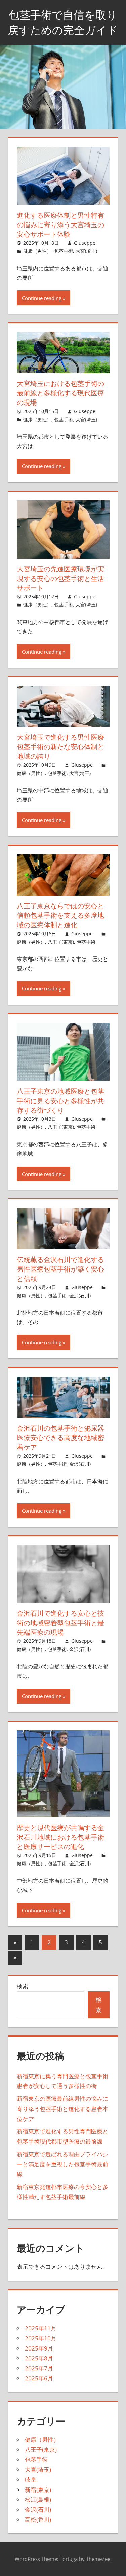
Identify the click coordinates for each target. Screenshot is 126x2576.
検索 (23, 1986)
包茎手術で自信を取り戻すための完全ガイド (63, 22)
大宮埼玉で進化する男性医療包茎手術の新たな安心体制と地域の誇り (60, 747)
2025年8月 (39, 2358)
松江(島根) (38, 2499)
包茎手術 (64, 251)
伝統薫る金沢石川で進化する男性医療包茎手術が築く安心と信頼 (60, 1269)
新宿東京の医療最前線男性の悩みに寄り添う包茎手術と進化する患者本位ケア (62, 2109)
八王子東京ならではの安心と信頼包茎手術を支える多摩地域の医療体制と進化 (60, 915)
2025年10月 (41, 2338)
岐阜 (31, 2480)
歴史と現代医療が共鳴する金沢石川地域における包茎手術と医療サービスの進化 (60, 1837)
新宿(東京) (38, 2490)
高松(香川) (38, 2520)
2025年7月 (39, 2368)
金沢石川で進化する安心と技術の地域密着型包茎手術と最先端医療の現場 (60, 1623)
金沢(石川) (80, 1296)
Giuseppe (85, 243)
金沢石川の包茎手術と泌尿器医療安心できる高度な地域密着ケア (60, 1438)
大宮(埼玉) (86, 251)
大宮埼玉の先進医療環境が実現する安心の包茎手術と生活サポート (60, 578)
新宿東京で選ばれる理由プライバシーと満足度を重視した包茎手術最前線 (62, 2164)
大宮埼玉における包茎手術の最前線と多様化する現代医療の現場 (60, 393)
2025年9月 (39, 2348)
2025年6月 (39, 2378)
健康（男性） (37, 251)
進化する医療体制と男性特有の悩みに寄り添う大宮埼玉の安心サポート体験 (60, 225)
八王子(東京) (61, 942)
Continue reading (42, 298)
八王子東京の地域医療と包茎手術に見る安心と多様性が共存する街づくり (60, 1101)
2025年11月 (41, 2328)
